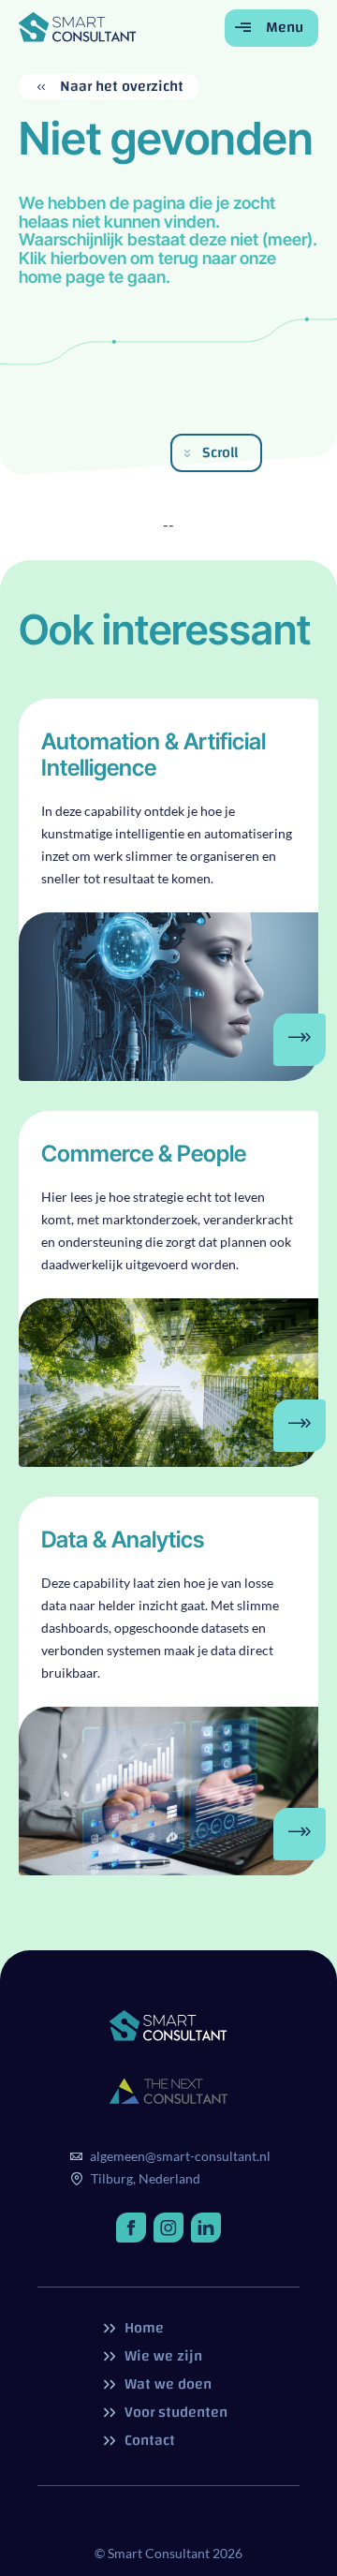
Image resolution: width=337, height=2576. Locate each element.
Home (142, 2328)
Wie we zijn (161, 2356)
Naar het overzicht (120, 87)
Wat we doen (166, 2384)
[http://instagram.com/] (168, 2228)
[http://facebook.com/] (131, 2228)
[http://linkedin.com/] (206, 2228)
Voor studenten (174, 2412)
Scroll (220, 452)
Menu (283, 27)
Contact (148, 2440)
